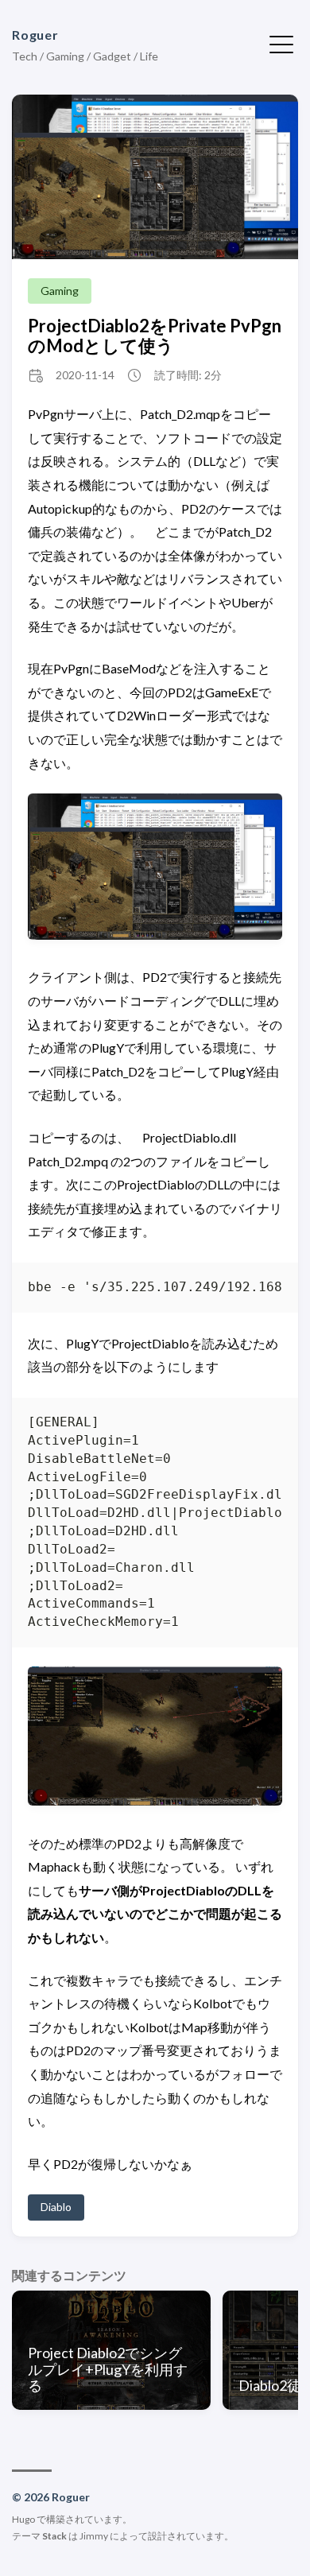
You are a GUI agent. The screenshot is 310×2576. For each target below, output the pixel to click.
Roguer (35, 35)
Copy (256, 1291)
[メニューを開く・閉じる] (281, 43)
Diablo (56, 2207)
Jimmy (94, 2536)
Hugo (23, 2519)
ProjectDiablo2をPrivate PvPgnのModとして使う (155, 336)
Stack (54, 2536)
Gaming (60, 291)
